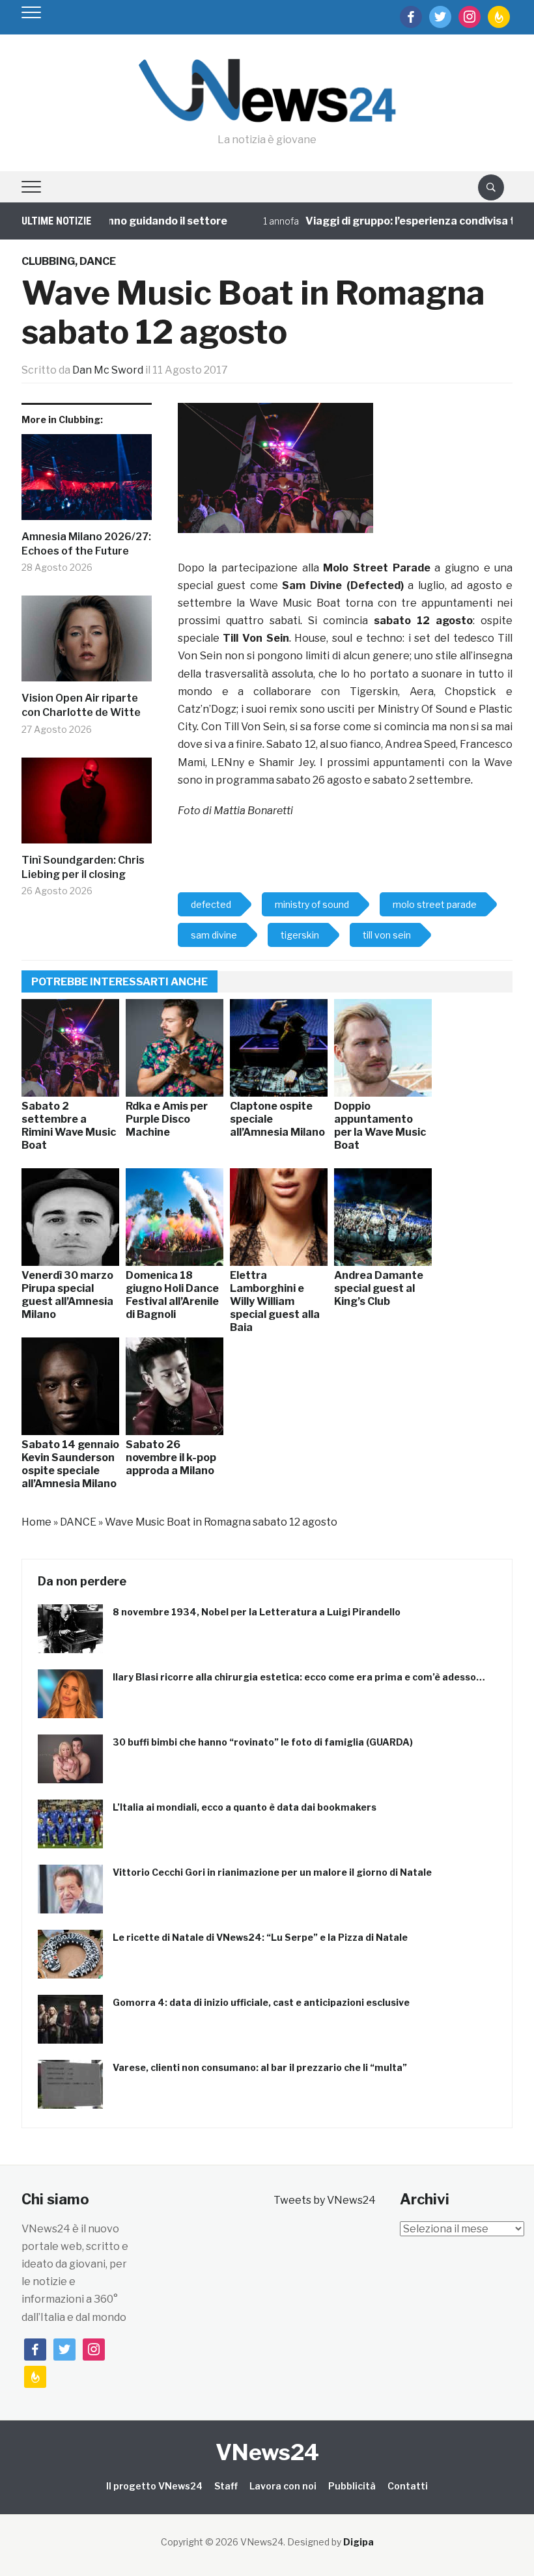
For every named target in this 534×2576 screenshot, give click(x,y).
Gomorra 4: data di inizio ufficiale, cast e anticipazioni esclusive (261, 2002)
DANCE (98, 261)
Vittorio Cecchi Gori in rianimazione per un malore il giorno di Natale (272, 1872)
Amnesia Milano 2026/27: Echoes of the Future (86, 544)
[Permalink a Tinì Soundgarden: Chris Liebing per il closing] (87, 805)
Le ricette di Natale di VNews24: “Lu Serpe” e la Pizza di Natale (260, 1937)
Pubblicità (352, 2486)
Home (36, 1522)
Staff (226, 2486)
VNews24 (267, 2452)
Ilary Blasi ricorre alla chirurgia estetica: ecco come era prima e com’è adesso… (299, 1677)
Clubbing (48, 261)
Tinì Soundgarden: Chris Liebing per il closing (83, 867)
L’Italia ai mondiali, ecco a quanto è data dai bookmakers (245, 1807)
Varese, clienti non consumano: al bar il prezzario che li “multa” (260, 2067)
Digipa (358, 2542)
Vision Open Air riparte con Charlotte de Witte (81, 705)
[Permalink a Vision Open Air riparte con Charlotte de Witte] (87, 643)
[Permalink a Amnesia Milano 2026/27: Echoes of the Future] (87, 482)
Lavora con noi (283, 2486)
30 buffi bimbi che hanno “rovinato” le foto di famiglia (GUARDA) (263, 1742)
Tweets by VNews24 (325, 2200)
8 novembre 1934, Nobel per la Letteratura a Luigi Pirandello (257, 1612)
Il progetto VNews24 (154, 2486)
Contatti (408, 2486)
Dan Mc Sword (108, 370)
